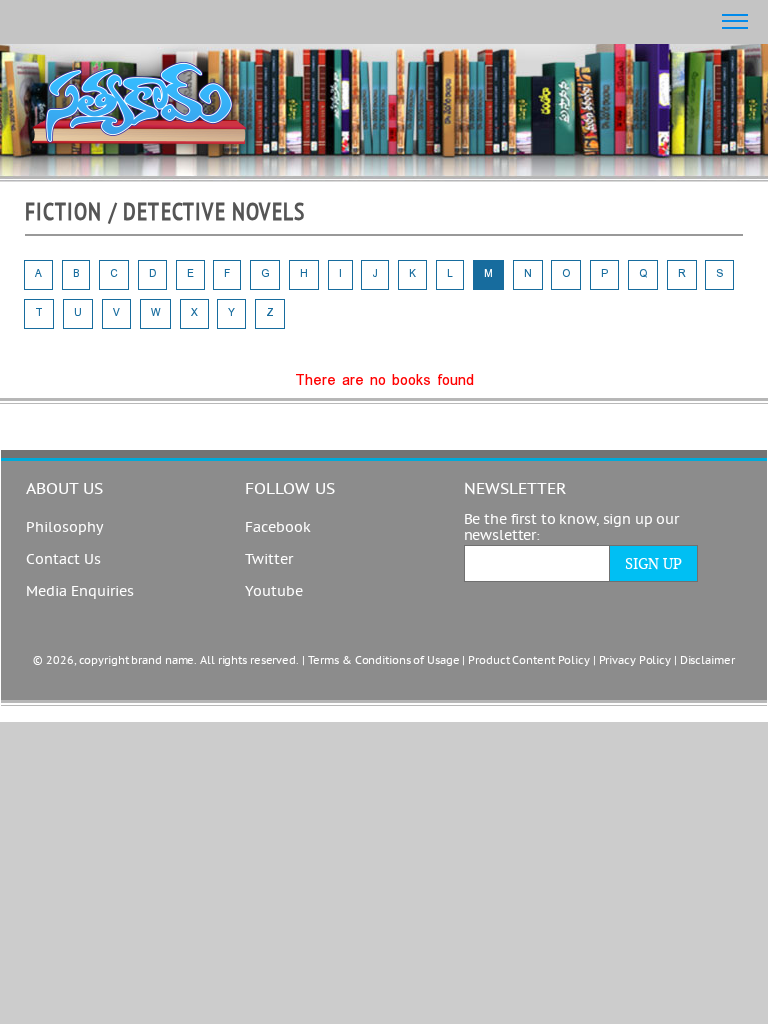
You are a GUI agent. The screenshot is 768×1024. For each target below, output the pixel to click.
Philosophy (64, 528)
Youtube (274, 592)
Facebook (278, 528)
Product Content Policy (529, 660)
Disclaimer (707, 660)
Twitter (269, 560)
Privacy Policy (635, 660)
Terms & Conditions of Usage (384, 660)
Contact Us (63, 560)
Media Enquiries (80, 592)
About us (64, 489)
